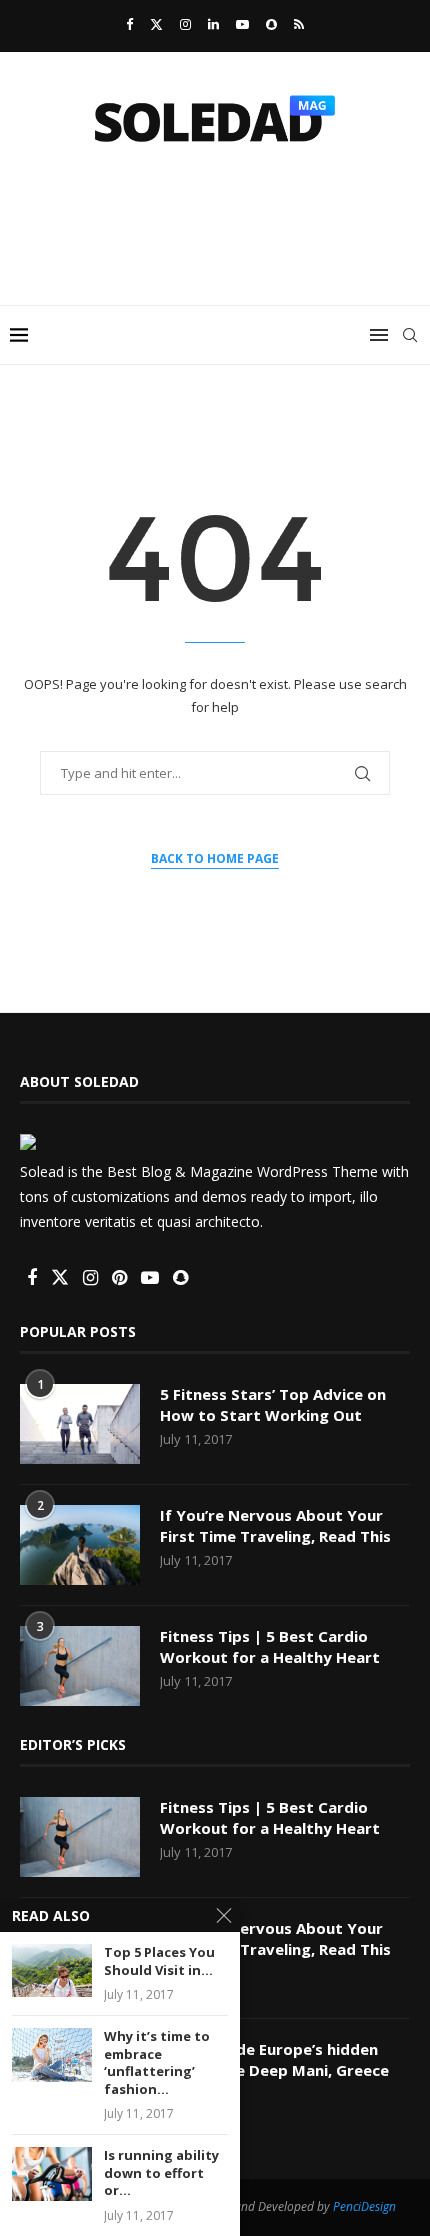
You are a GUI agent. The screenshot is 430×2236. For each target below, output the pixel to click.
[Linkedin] (213, 24)
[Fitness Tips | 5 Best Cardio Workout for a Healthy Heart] (80, 1666)
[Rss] (299, 24)
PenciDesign (364, 2206)
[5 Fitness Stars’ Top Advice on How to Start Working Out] (80, 1424)
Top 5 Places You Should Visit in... (159, 1961)
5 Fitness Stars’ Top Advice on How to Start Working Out (273, 1404)
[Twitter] (156, 24)
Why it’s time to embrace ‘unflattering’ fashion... (157, 2063)
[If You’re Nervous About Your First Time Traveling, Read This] (80, 1545)
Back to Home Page (215, 858)
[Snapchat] (271, 24)
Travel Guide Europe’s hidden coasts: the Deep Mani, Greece (274, 2059)
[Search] (410, 335)
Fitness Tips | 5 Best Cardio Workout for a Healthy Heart (270, 1646)
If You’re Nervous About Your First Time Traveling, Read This (275, 1525)
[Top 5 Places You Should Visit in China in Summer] (52, 1970)
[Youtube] (242, 24)
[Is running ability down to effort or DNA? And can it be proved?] (52, 2173)
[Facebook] (129, 24)
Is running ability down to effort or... (161, 2173)
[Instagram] (185, 24)
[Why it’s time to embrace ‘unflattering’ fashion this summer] (52, 2054)
